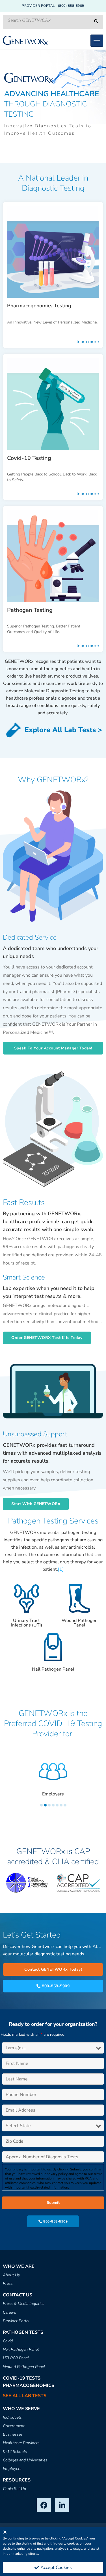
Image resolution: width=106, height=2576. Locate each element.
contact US (18, 2295)
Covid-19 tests (22, 2378)
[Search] (96, 22)
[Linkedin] (62, 2505)
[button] (53, 1048)
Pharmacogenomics (29, 2386)
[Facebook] (44, 2505)
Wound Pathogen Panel (80, 1623)
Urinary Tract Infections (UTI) (27, 1623)
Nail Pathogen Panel (53, 1669)
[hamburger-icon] (97, 41)
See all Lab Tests (25, 2396)
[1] (61, 1569)
